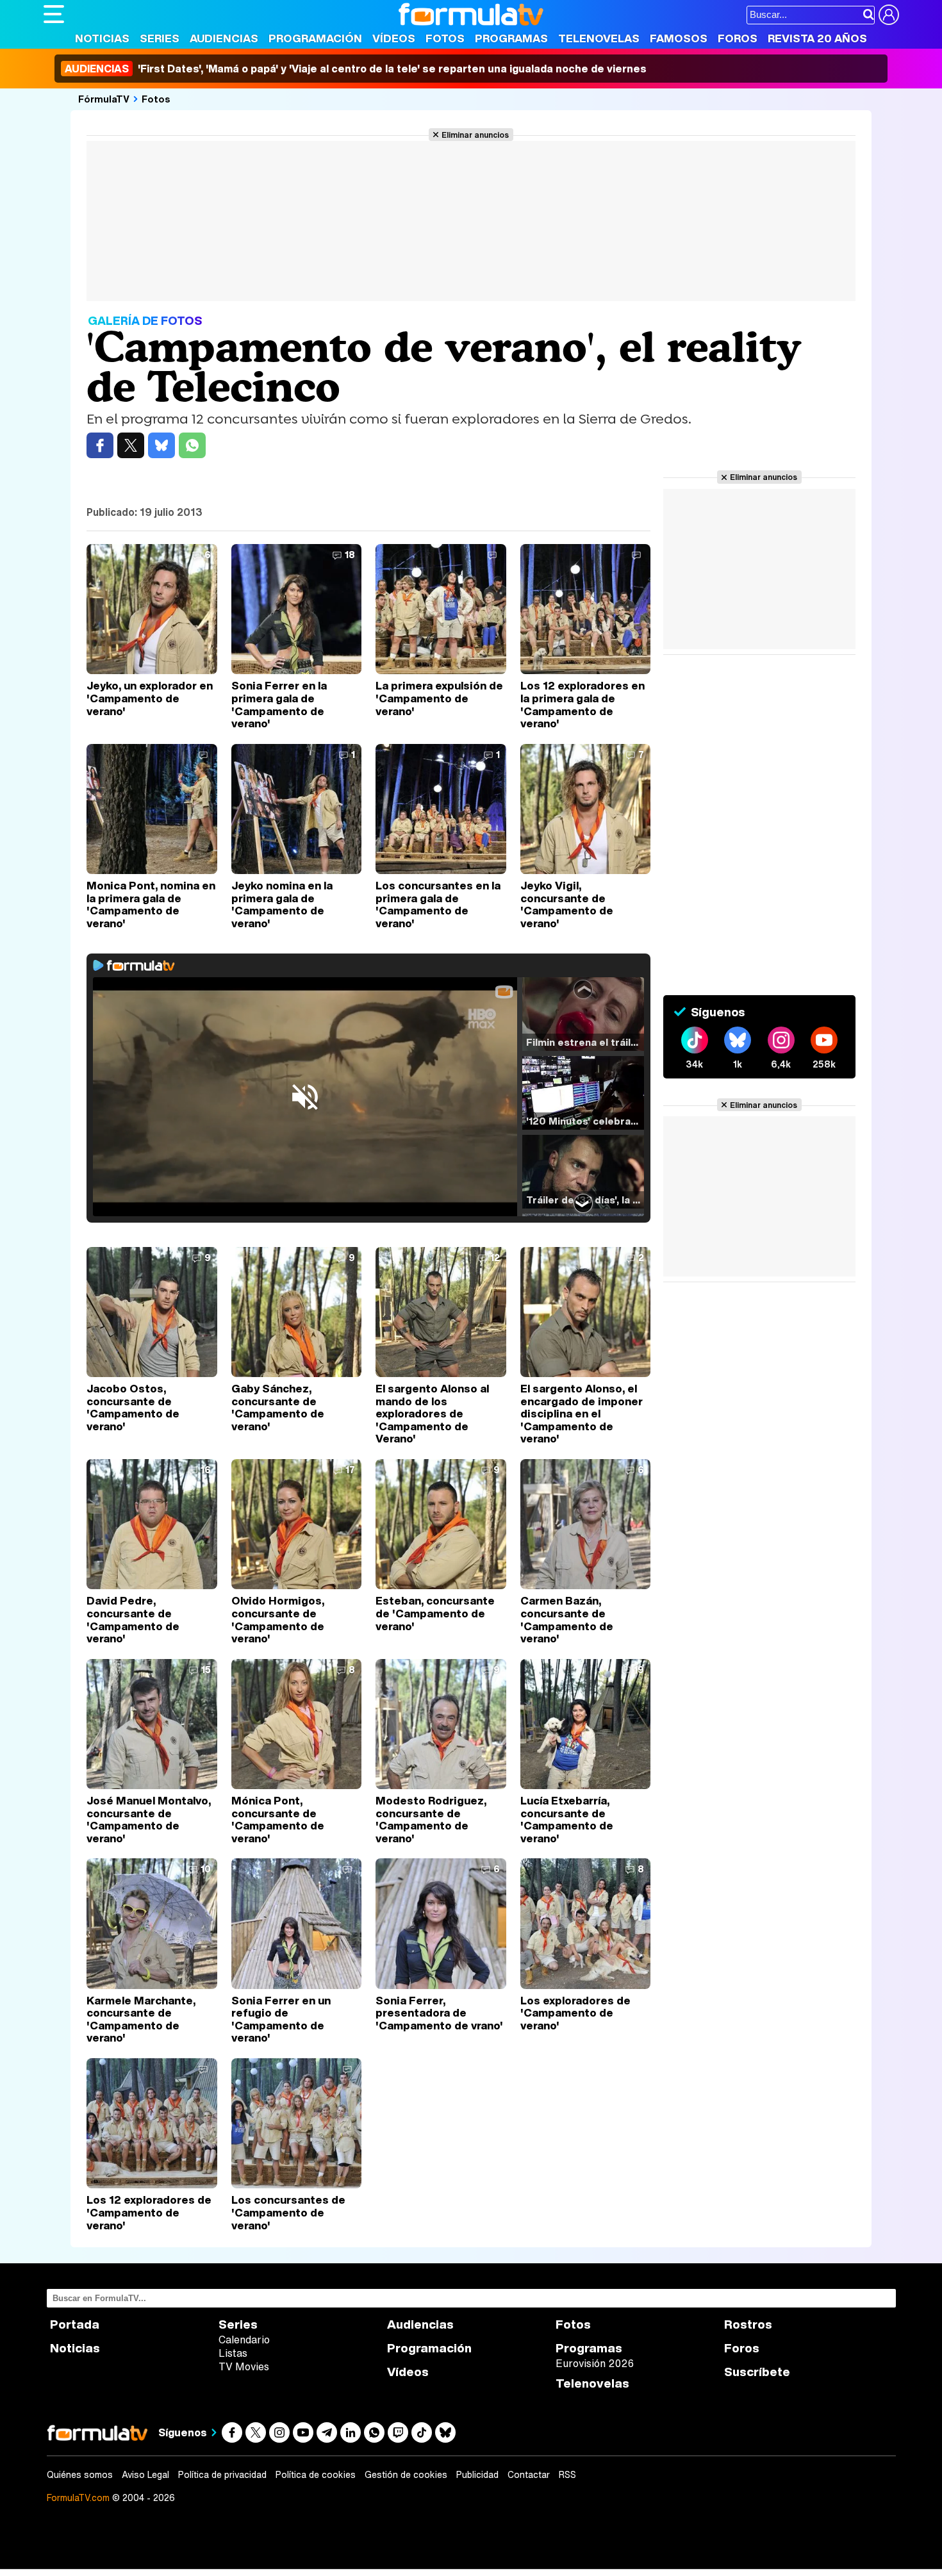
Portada (75, 2324)
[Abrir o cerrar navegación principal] (54, 14)
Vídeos (394, 38)
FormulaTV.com (78, 2498)
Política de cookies (316, 2475)
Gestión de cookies (406, 2475)
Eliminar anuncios (475, 135)
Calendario (244, 2340)
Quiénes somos (80, 2475)
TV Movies (244, 2366)
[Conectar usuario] (889, 15)
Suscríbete (757, 2372)
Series (160, 38)
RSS (567, 2475)
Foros (738, 38)
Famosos (679, 38)
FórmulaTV (104, 99)
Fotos (445, 38)
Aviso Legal (145, 2475)
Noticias (102, 38)
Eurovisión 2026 (595, 2363)
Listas (233, 2353)
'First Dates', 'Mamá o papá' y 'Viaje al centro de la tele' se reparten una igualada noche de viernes (356, 69)
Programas (511, 38)
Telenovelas (599, 38)
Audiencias (224, 38)
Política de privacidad (222, 2475)
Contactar (529, 2475)
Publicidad (477, 2475)
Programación (315, 38)
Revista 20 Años (817, 38)
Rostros (748, 2324)
